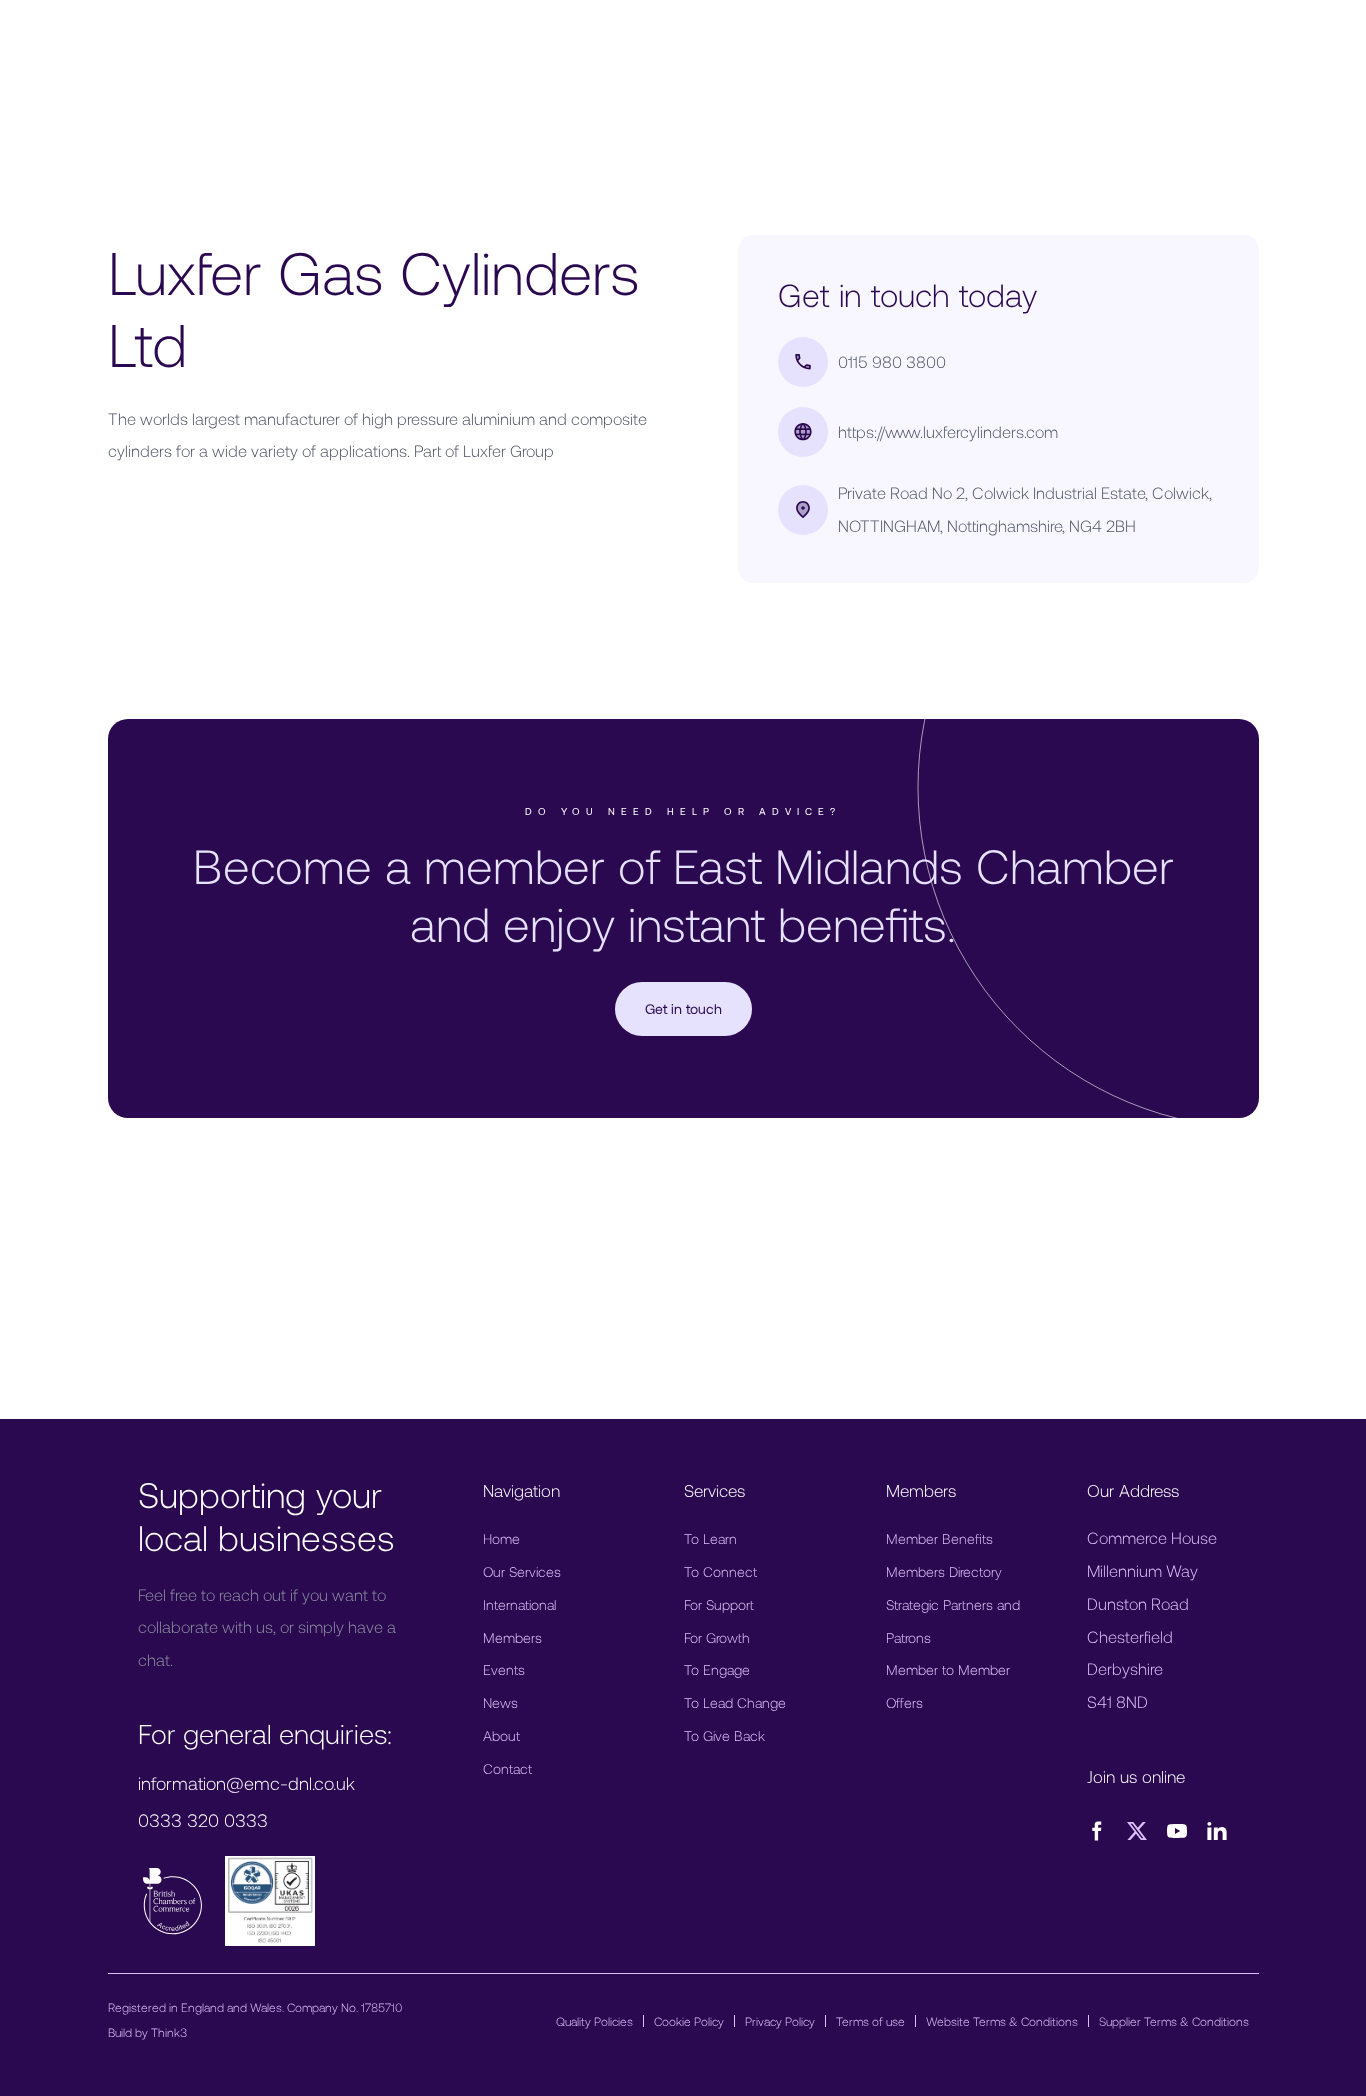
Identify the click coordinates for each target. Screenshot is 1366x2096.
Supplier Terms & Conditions (1174, 2021)
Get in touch (683, 1008)
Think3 (169, 2032)
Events (504, 1669)
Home (501, 1538)
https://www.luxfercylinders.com (948, 431)
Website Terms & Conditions (1002, 2021)
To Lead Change (735, 1702)
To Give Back (724, 1735)
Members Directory (944, 1571)
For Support (719, 1604)
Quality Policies (594, 2021)
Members (512, 1637)
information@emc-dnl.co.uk (246, 1783)
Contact (507, 1768)
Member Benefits (939, 1538)
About (501, 1735)
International (519, 1604)
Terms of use (870, 2021)
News (500, 1702)
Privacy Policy (780, 2021)
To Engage (717, 1669)
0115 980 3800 (892, 361)
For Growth (717, 1637)
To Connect (720, 1571)
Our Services (522, 1571)
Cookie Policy (689, 2021)
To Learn (710, 1538)
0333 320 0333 (203, 1820)
